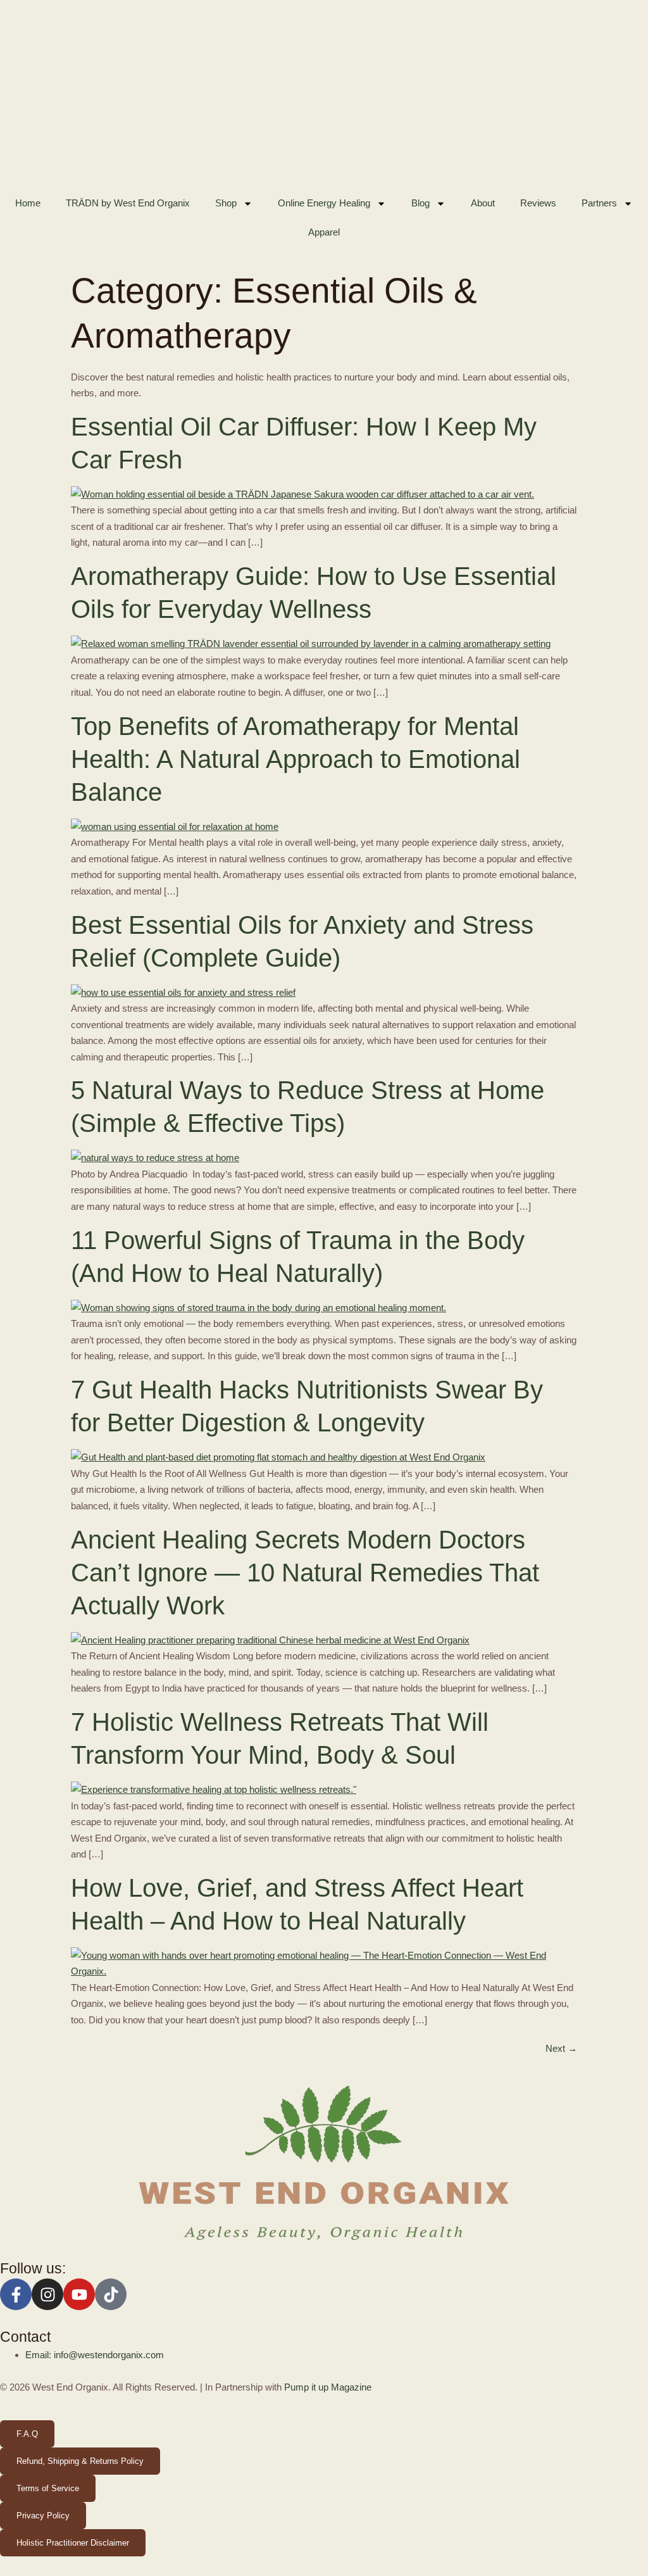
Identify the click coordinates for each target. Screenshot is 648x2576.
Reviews (538, 203)
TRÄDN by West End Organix (128, 203)
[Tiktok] (111, 2294)
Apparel (324, 232)
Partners (599, 203)
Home (28, 203)
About (483, 203)
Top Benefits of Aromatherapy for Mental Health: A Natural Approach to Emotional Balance (296, 759)
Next (561, 2048)
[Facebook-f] (16, 2294)
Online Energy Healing (324, 203)
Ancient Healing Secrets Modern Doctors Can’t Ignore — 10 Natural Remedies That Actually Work (305, 1573)
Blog (421, 203)
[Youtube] (79, 2294)
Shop (226, 203)
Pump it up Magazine (328, 2387)
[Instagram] (47, 2294)
